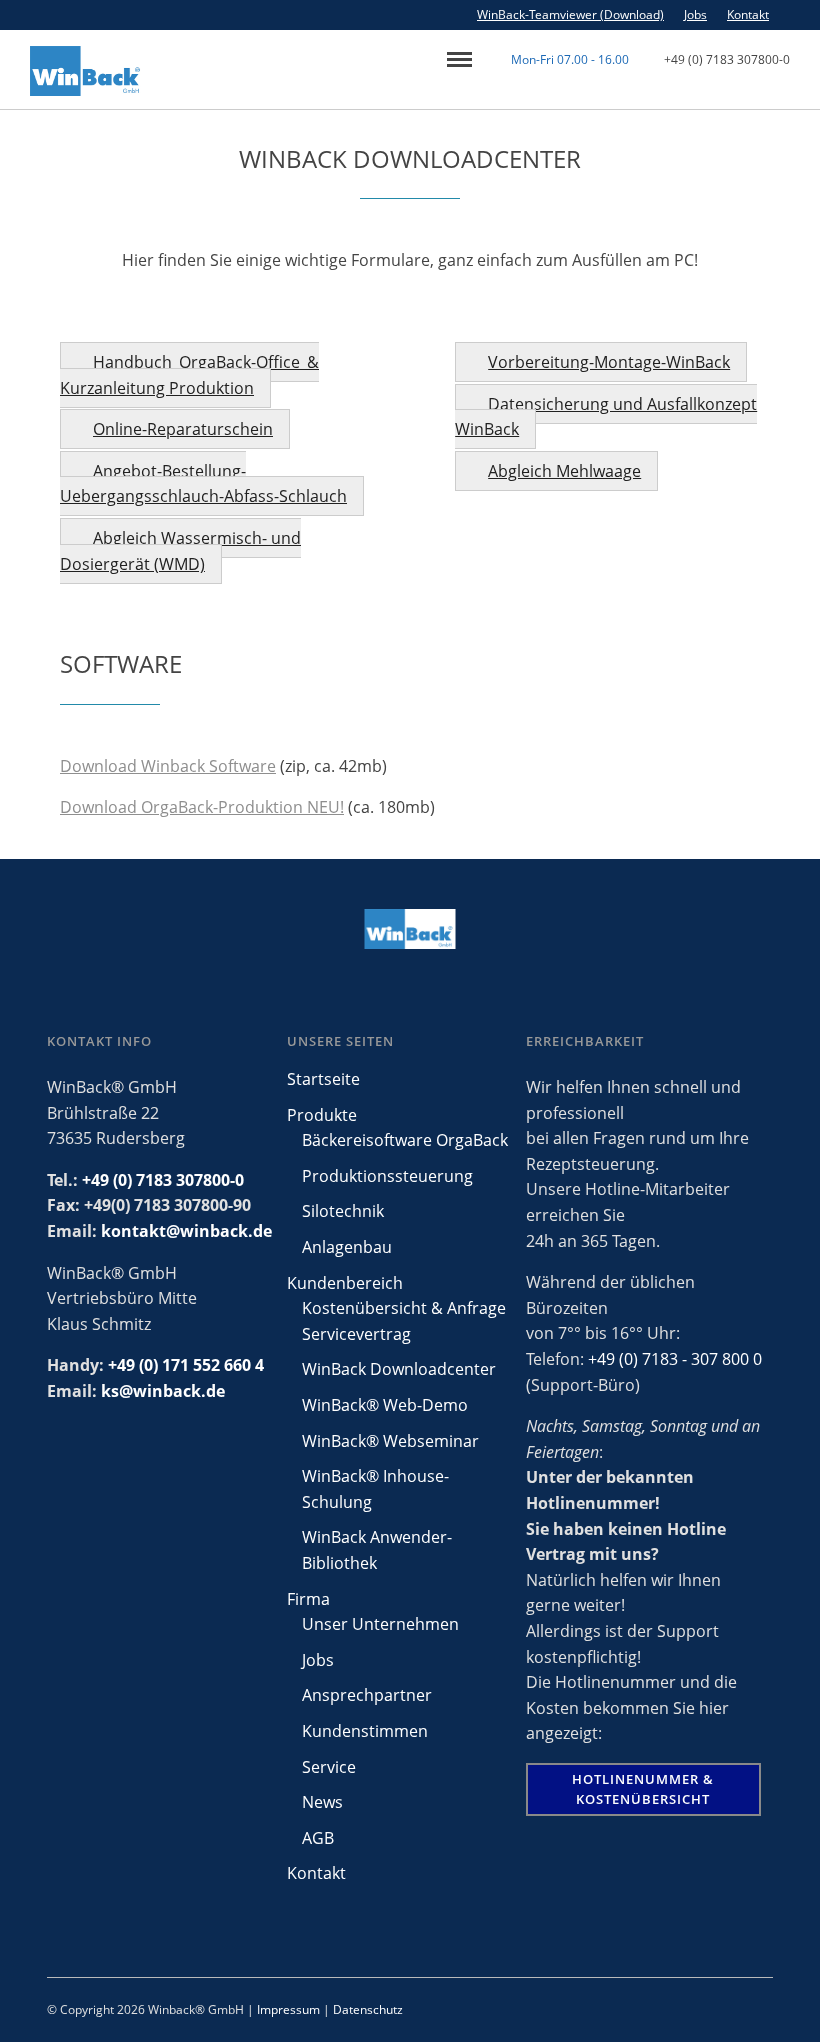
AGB (318, 1838)
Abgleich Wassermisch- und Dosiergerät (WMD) (180, 551)
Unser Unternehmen (380, 1624)
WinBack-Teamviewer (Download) (570, 14)
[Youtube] (814, 15)
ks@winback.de (163, 1391)
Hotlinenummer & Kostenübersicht (643, 1789)
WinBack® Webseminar (390, 1441)
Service (329, 1767)
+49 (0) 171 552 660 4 (186, 1365)
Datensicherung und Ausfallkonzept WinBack (606, 417)
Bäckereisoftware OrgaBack (405, 1140)
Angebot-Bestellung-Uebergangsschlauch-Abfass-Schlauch (203, 484)
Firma (308, 1599)
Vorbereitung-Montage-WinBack (609, 362)
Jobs (695, 14)
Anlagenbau (347, 1247)
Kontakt (748, 14)
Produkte (322, 1115)
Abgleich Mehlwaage (564, 471)
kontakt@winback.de (186, 1231)
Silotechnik (343, 1211)
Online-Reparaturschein (183, 429)
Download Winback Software (168, 766)
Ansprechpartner (367, 1695)
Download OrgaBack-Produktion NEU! (202, 807)
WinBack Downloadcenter (399, 1369)
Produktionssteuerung (387, 1176)
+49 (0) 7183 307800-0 (727, 59)
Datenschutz (368, 2009)
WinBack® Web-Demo (385, 1405)
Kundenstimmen (365, 1731)
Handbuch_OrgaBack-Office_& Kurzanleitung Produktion (189, 375)
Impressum (288, 2009)
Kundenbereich (345, 1283)
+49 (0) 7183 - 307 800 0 (675, 1359)
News (322, 1802)
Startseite (323, 1079)
